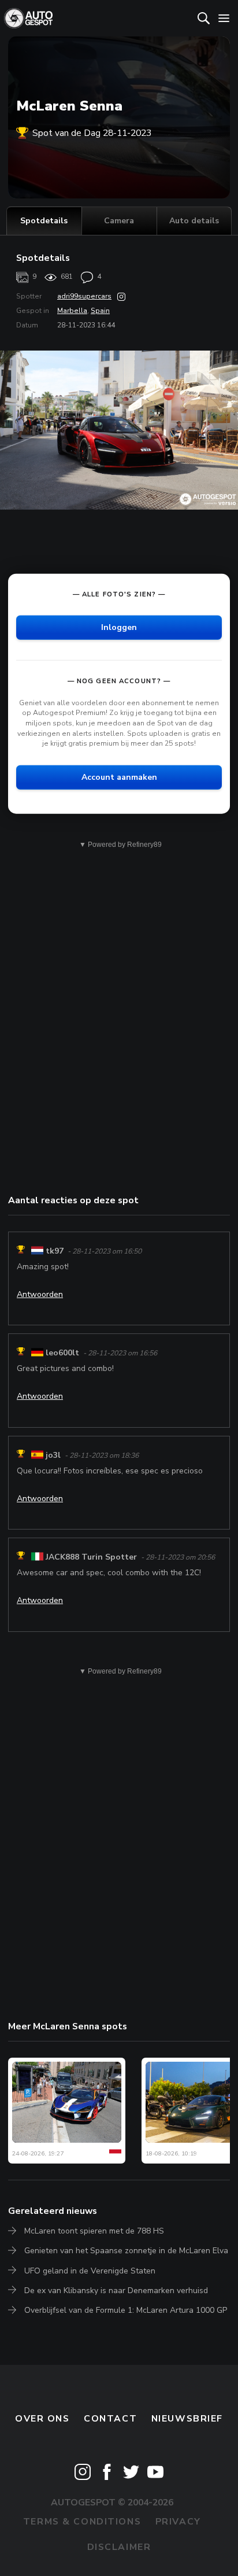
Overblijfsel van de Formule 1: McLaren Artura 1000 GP (126, 2310)
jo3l (53, 1455)
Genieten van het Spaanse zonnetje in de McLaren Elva (126, 2251)
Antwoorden (40, 1294)
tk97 (55, 1251)
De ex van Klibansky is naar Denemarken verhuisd (116, 2291)
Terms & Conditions (82, 2522)
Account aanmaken (119, 777)
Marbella (72, 311)
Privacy (178, 2522)
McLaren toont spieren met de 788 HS (94, 2231)
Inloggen (119, 627)
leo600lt (62, 1353)
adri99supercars (84, 296)
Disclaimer (119, 2547)
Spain (100, 311)
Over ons (42, 2419)
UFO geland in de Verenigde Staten (90, 2271)
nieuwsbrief (187, 2419)
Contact (110, 2419)
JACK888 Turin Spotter (91, 1557)
